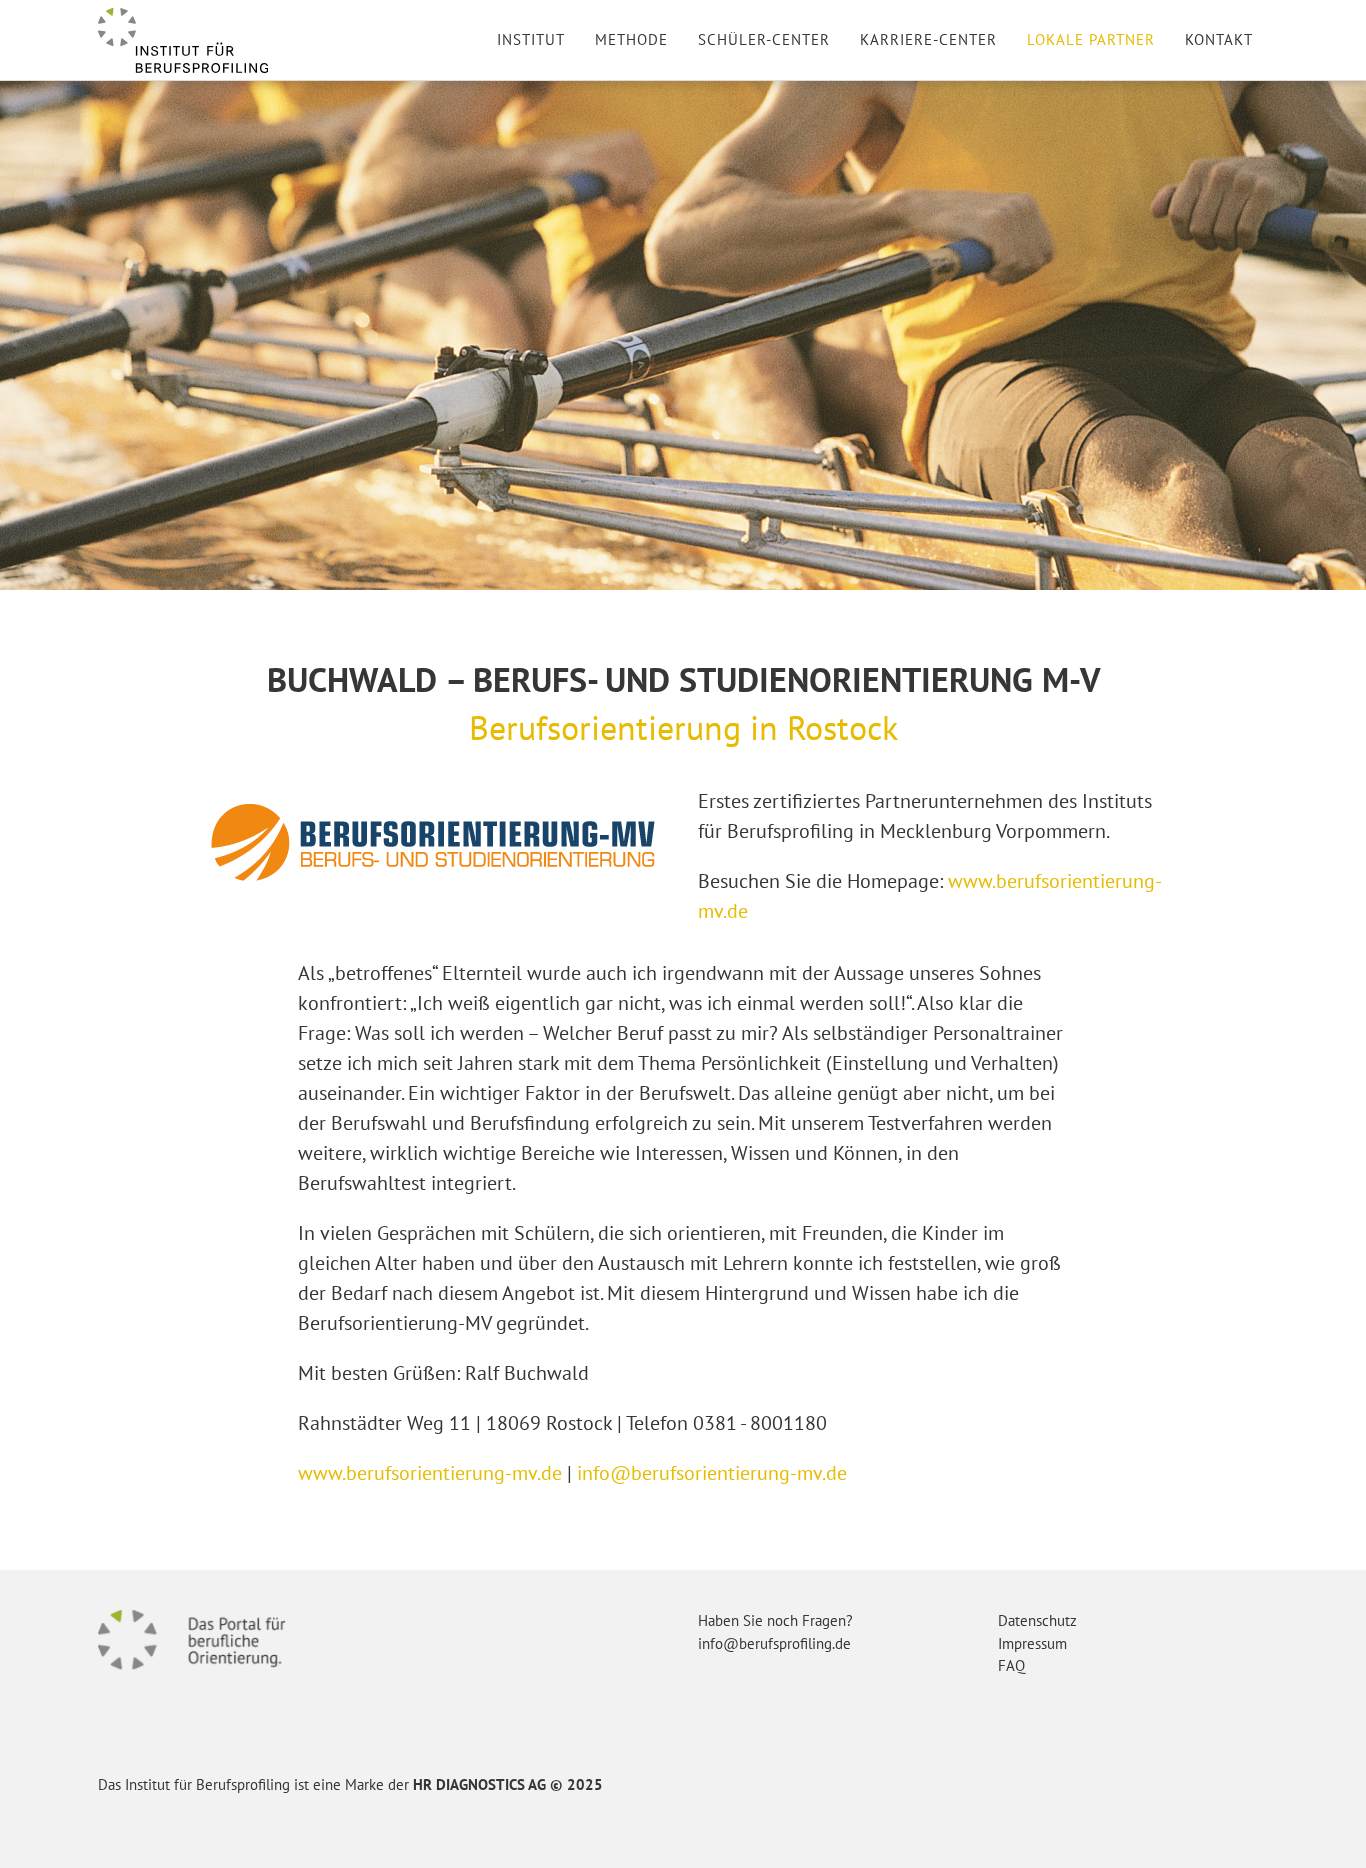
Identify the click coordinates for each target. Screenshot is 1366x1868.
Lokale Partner (1091, 39)
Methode (631, 39)
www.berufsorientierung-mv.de (430, 1473)
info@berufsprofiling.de (774, 1643)
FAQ (1011, 1665)
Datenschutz (1037, 1620)
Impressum (1032, 1643)
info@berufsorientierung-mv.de (712, 1473)
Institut (531, 39)
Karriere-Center (928, 39)
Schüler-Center (764, 39)
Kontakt (1219, 39)
